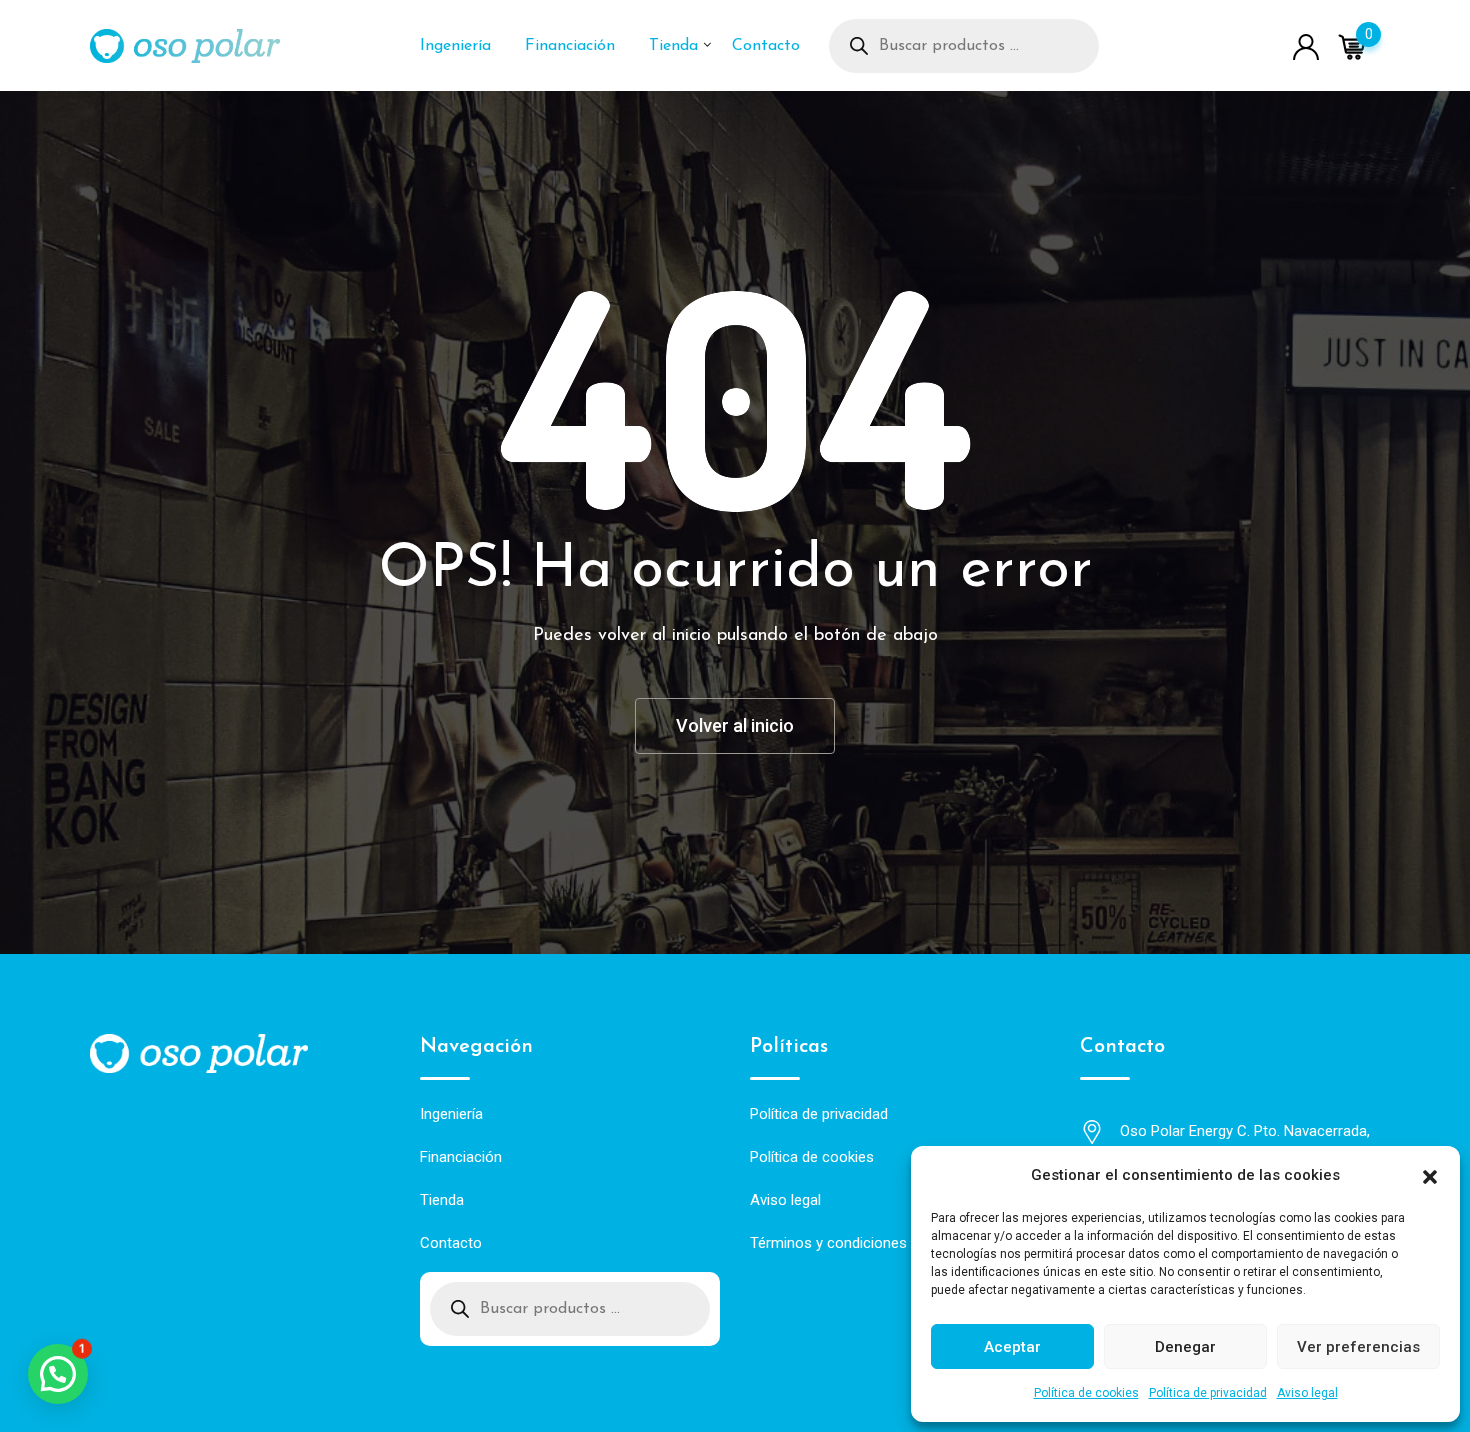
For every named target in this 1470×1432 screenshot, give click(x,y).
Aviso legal (1307, 1393)
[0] (1352, 46)
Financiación (570, 46)
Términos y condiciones (828, 1243)
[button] (1430, 1175)
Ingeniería (455, 46)
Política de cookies (1086, 1393)
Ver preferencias (1358, 1347)
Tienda (673, 46)
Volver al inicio (735, 725)
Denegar (1185, 1347)
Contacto (766, 46)
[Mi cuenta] (1306, 45)
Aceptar (1012, 1347)
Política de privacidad (1208, 1393)
